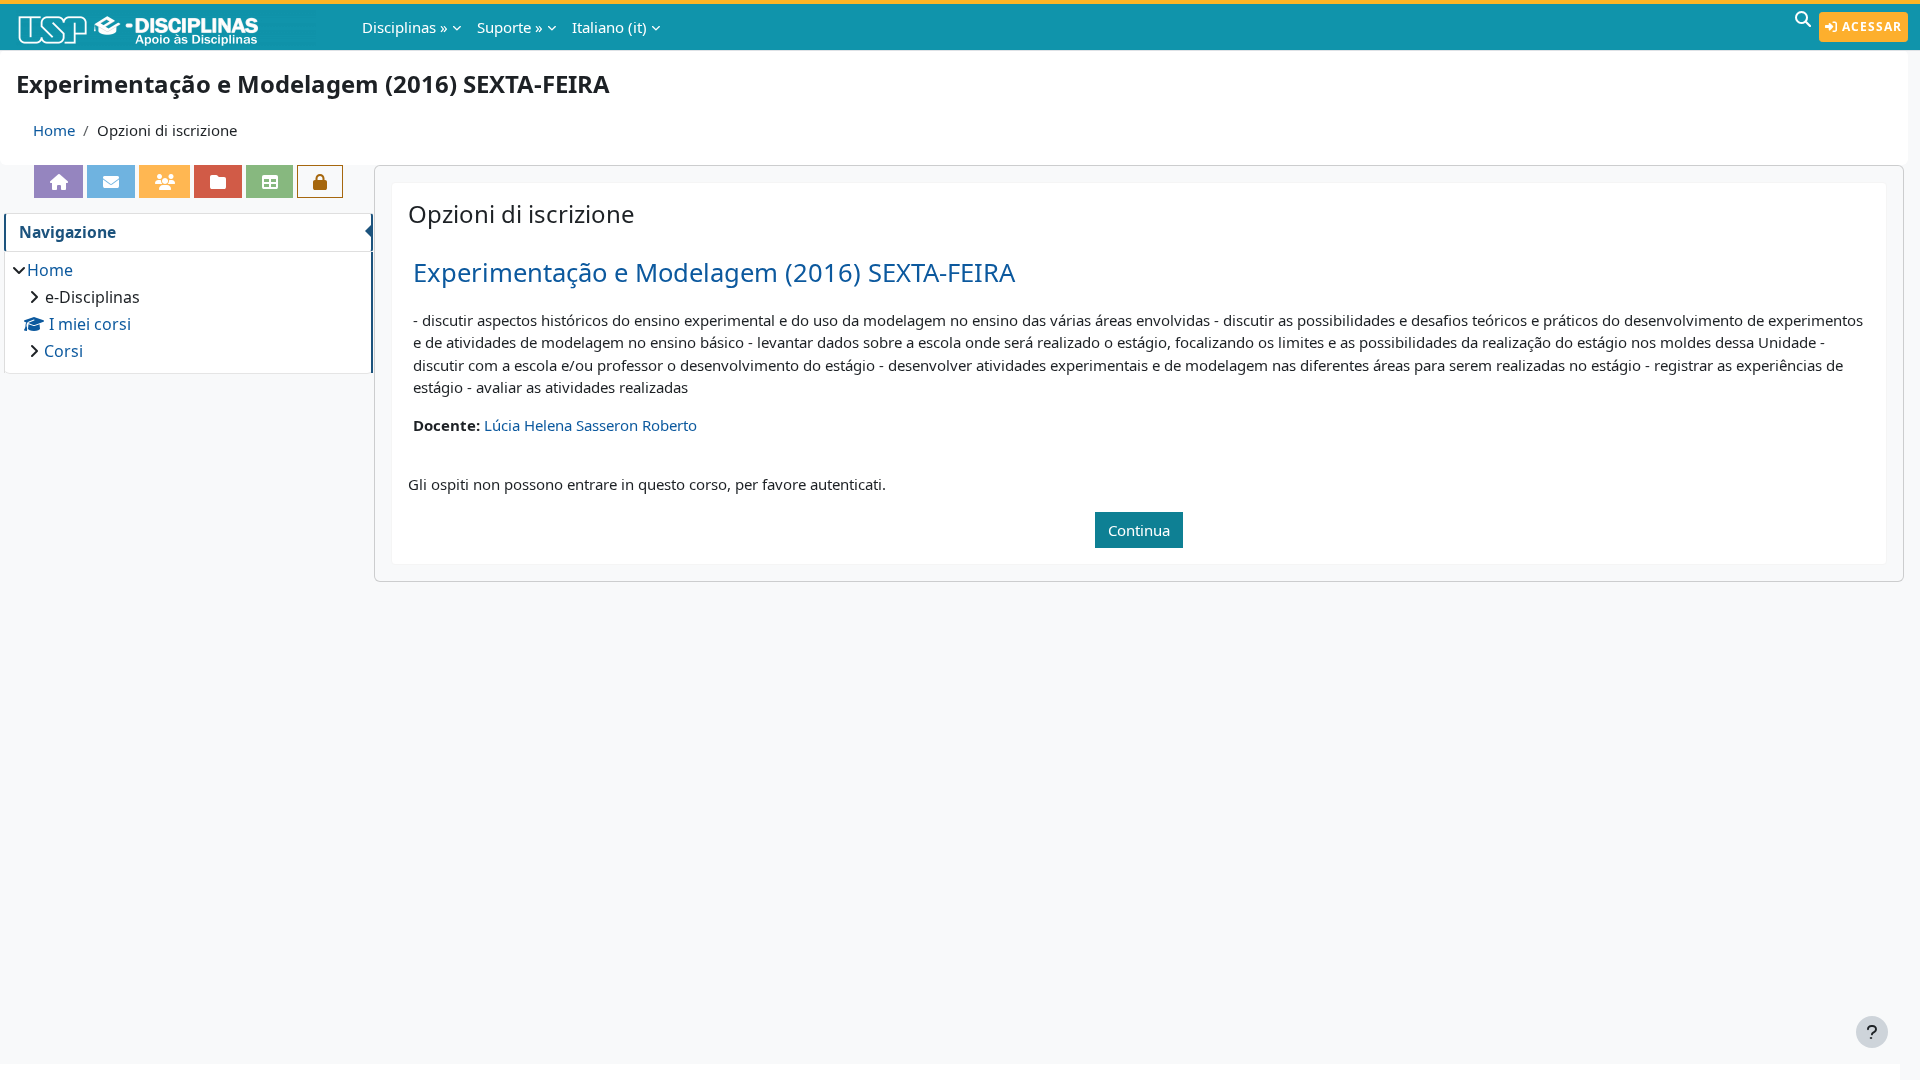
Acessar (1870, 26)
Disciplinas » (405, 27)
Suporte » (510, 27)
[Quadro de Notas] (270, 181)
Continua (1139, 530)
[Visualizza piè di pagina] (1872, 1032)
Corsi (63, 351)
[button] (1803, 27)
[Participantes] (165, 181)
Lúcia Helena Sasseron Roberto (590, 425)
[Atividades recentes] (218, 181)
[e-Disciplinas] (168, 27)
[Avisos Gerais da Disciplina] (111, 181)
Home (54, 130)
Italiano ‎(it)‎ (609, 27)
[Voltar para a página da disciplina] (59, 181)
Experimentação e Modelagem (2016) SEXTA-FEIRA (714, 272)
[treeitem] (188, 310)
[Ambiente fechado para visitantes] (320, 181)
